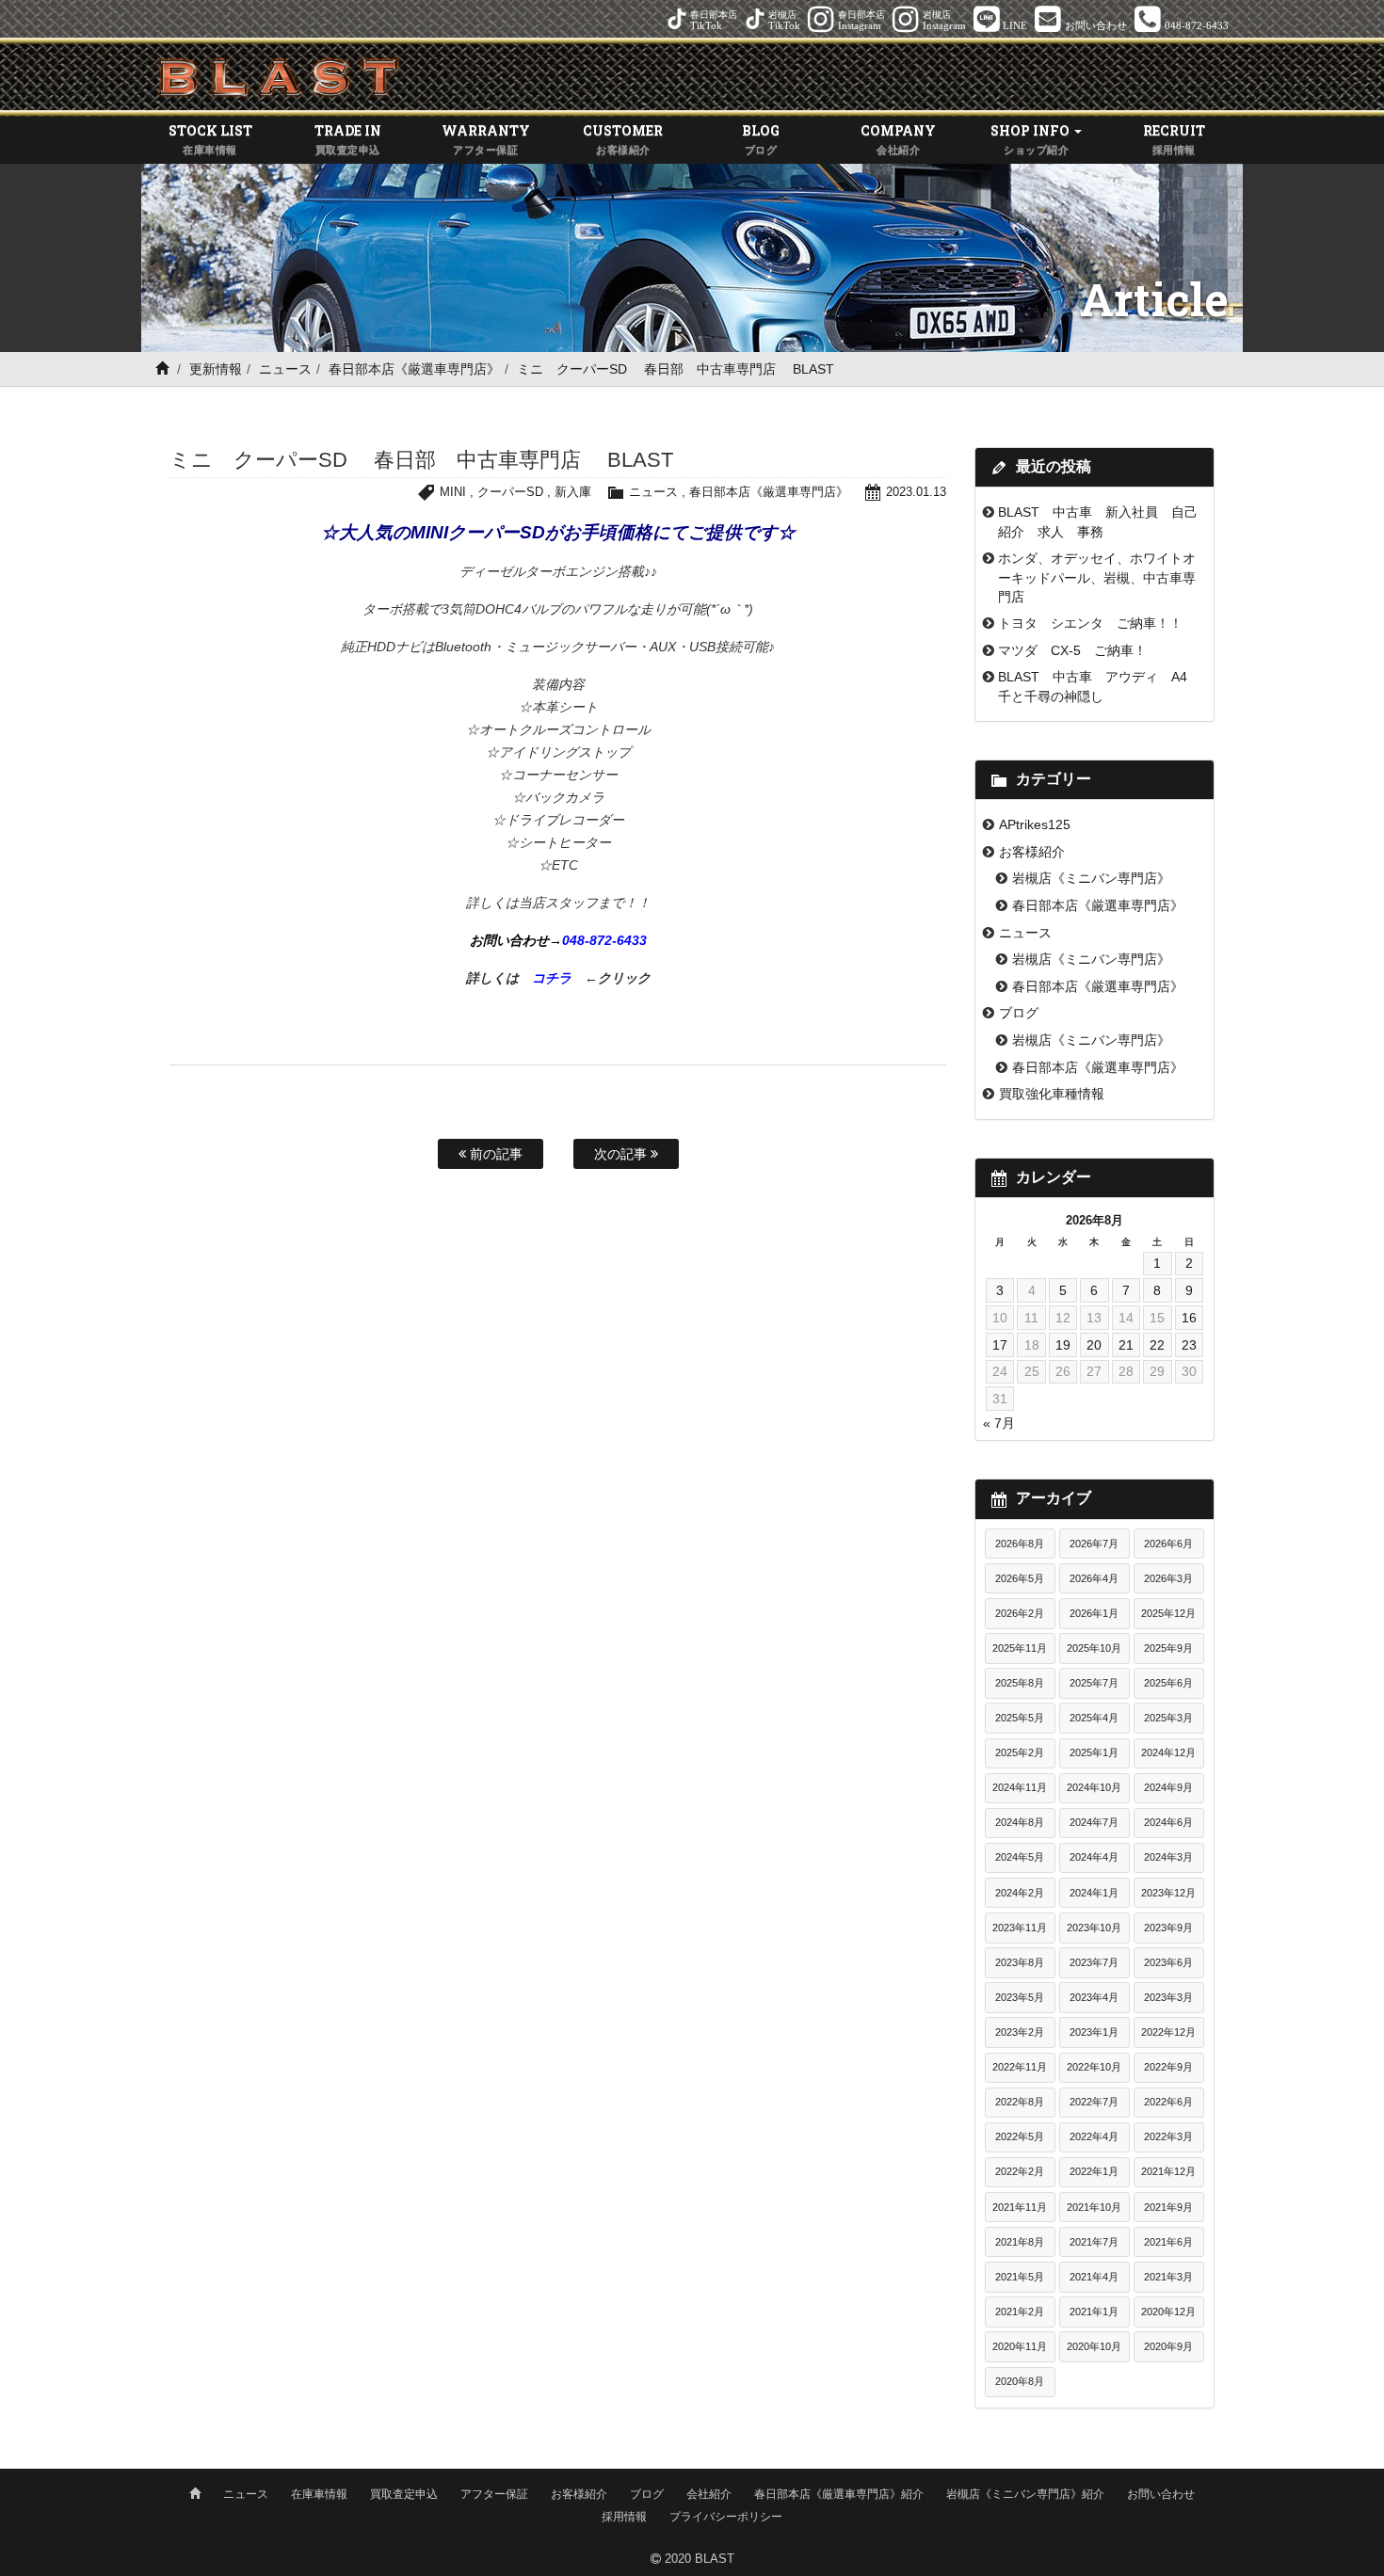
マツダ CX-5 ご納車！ (1072, 650)
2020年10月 (1094, 2346)
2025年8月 (1020, 1683)
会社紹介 (709, 2494)
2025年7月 (1094, 1683)
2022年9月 (1168, 2067)
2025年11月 (1020, 1648)
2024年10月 (1094, 1787)
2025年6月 (1168, 1683)
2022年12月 (1168, 2032)
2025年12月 (1168, 1613)
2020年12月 (1168, 2312)
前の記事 (494, 1154)
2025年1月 (1094, 1752)
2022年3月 (1168, 2136)
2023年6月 (1168, 1962)
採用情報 (624, 2517)
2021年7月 (1094, 2242)
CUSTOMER (623, 138)
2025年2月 (1020, 1752)
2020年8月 (1020, 2381)
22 (1157, 1345)
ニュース (285, 369)
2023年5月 (1020, 1997)
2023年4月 (1094, 1997)
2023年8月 (1020, 1962)
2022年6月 (1168, 2102)
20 (1094, 1345)
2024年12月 (1168, 1752)
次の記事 (622, 1154)
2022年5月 (1020, 2136)
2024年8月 (1020, 1822)
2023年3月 (1168, 1997)
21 (1126, 1345)
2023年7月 (1094, 1962)
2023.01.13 (916, 492)
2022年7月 (1094, 2102)
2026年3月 (1168, 1578)
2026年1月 (1094, 1613)
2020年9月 (1168, 2346)
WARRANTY (486, 138)
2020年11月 (1020, 2346)
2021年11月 (1020, 2207)
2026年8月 (1020, 1544)
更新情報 (216, 369)
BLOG (761, 138)
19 (1063, 1345)
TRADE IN (348, 138)
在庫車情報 (319, 2494)
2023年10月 (1094, 1928)
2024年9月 (1168, 1787)
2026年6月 (1168, 1544)
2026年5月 (1020, 1578)
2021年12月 (1168, 2171)
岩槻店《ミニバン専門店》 (1091, 878)
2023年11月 (1020, 1928)
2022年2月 (1020, 2171)
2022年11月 (1020, 2067)
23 (1189, 1345)
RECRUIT (1174, 138)
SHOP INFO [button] (1031, 138)
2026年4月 (1094, 1578)
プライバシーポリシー (726, 2517)
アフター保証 (494, 2494)
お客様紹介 (1032, 852)
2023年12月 (1168, 1893)
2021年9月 (1168, 2207)
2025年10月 (1094, 1648)
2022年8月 (1020, 2102)
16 (1189, 1318)
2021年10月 (1094, 2207)
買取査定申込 (404, 2494)
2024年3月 (1168, 1857)
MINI (453, 492)
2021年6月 (1168, 2242)
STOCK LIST (210, 138)
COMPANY (898, 138)
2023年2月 (1020, 2032)
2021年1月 (1094, 2312)
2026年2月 (1020, 1613)
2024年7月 (1094, 1822)
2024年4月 (1094, 1857)
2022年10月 (1094, 2067)
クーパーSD (510, 492)
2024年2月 (1020, 1893)
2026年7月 (1094, 1544)
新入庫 (573, 492)
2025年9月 (1168, 1648)
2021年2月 (1020, 2312)
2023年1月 (1094, 2032)
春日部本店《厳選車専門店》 (414, 369)
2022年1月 (1094, 2171)
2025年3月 (1168, 1718)
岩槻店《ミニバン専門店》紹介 (1025, 2494)
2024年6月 (1168, 1822)
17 (1000, 1345)
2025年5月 (1020, 1718)
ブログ (1019, 1013)
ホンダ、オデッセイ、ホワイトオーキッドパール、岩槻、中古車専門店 (1097, 577)
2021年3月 (1168, 2277)
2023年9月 (1168, 1928)
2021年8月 (1020, 2242)
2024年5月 (1020, 1857)
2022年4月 (1094, 2136)
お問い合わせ (1161, 2494)
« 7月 (999, 1423)
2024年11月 (1020, 1787)
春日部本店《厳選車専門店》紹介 (839, 2494)
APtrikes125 (1035, 824)
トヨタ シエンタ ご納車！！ (1090, 623)
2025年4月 (1094, 1718)
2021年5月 (1020, 2277)
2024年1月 (1094, 1893)
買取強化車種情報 (1052, 1094)
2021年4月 (1094, 2277)
